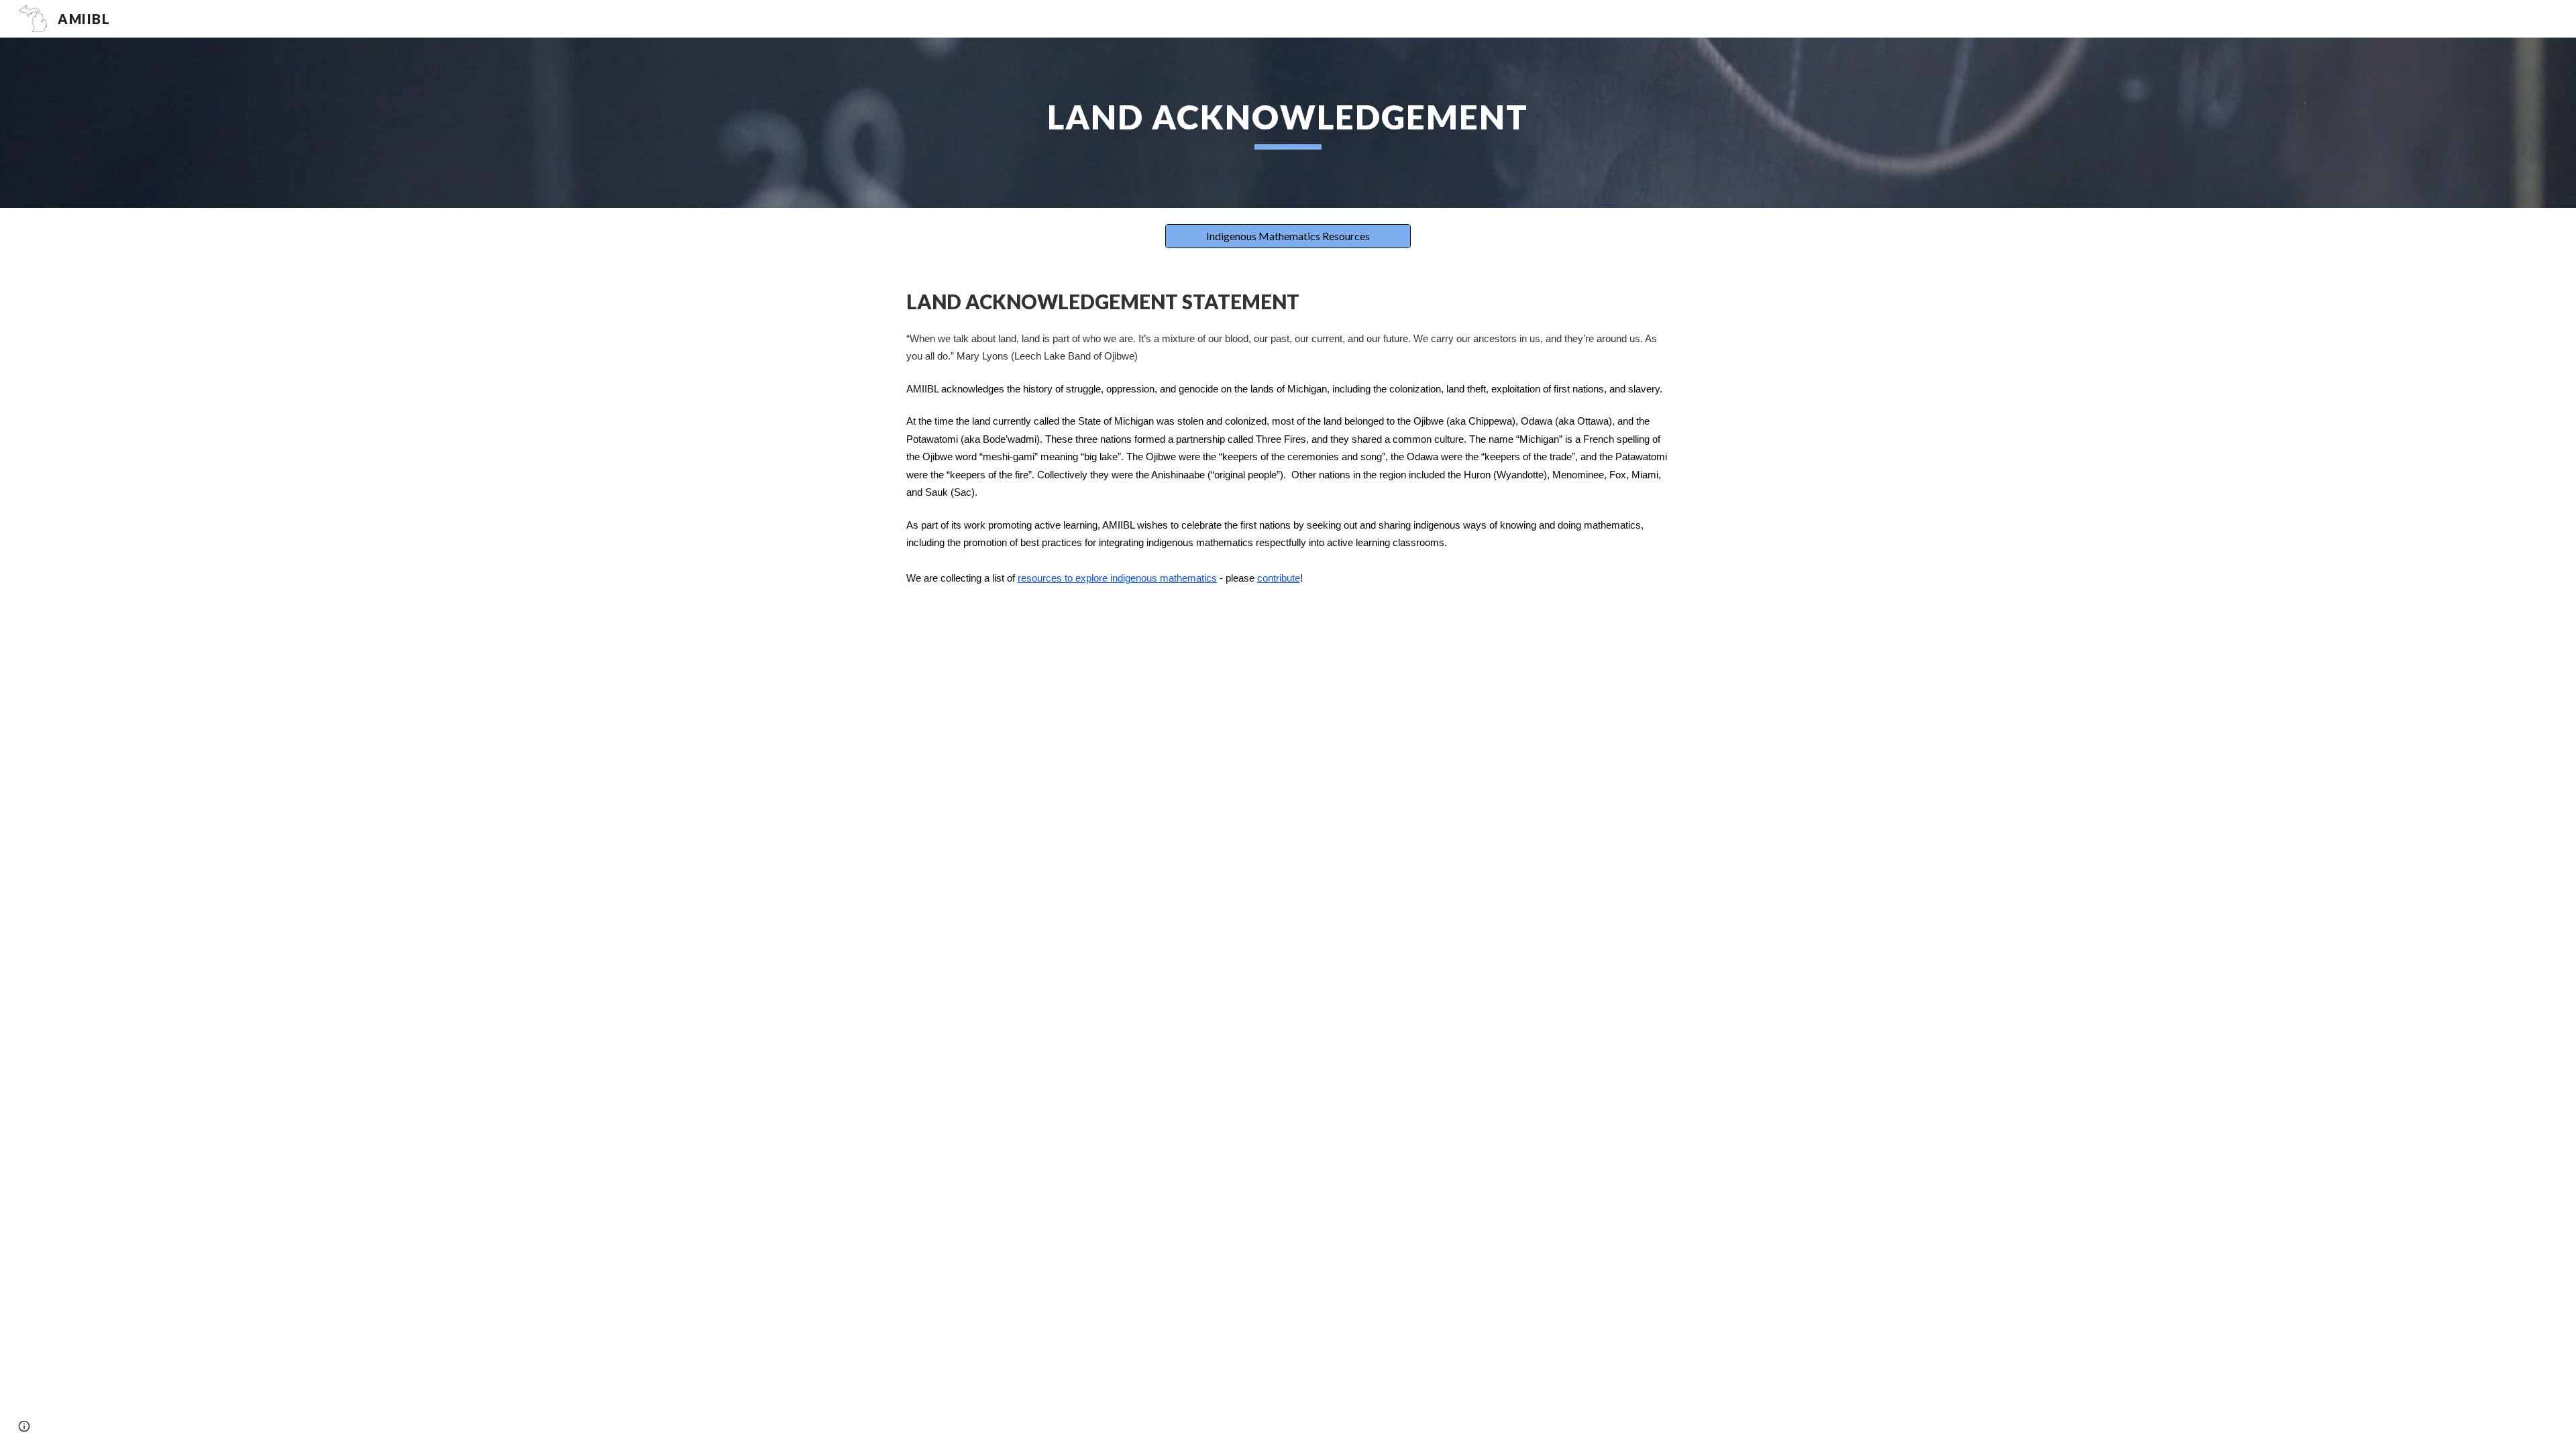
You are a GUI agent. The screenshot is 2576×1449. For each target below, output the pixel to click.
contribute (1279, 578)
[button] (24, 1426)
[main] (1288, 123)
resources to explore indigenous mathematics (1117, 578)
